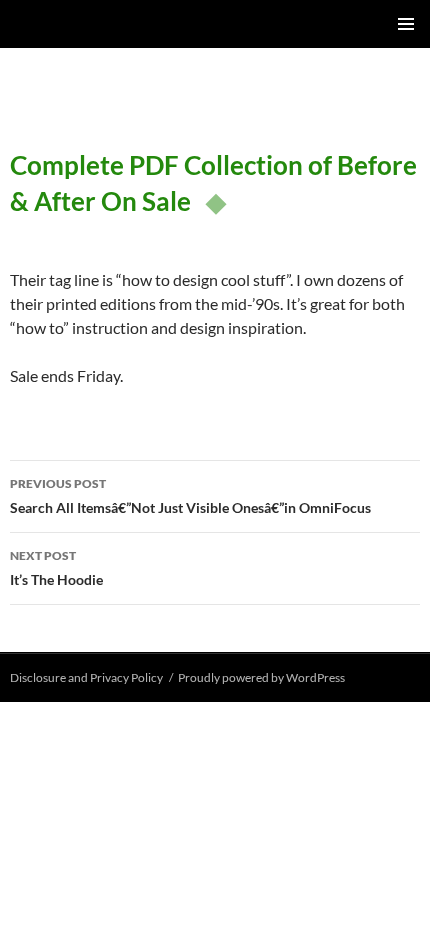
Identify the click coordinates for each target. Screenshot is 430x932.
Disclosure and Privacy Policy (86, 677)
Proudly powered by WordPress (261, 677)
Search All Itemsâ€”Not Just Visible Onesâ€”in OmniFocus (190, 496)
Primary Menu (406, 24)
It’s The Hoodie (56, 568)
